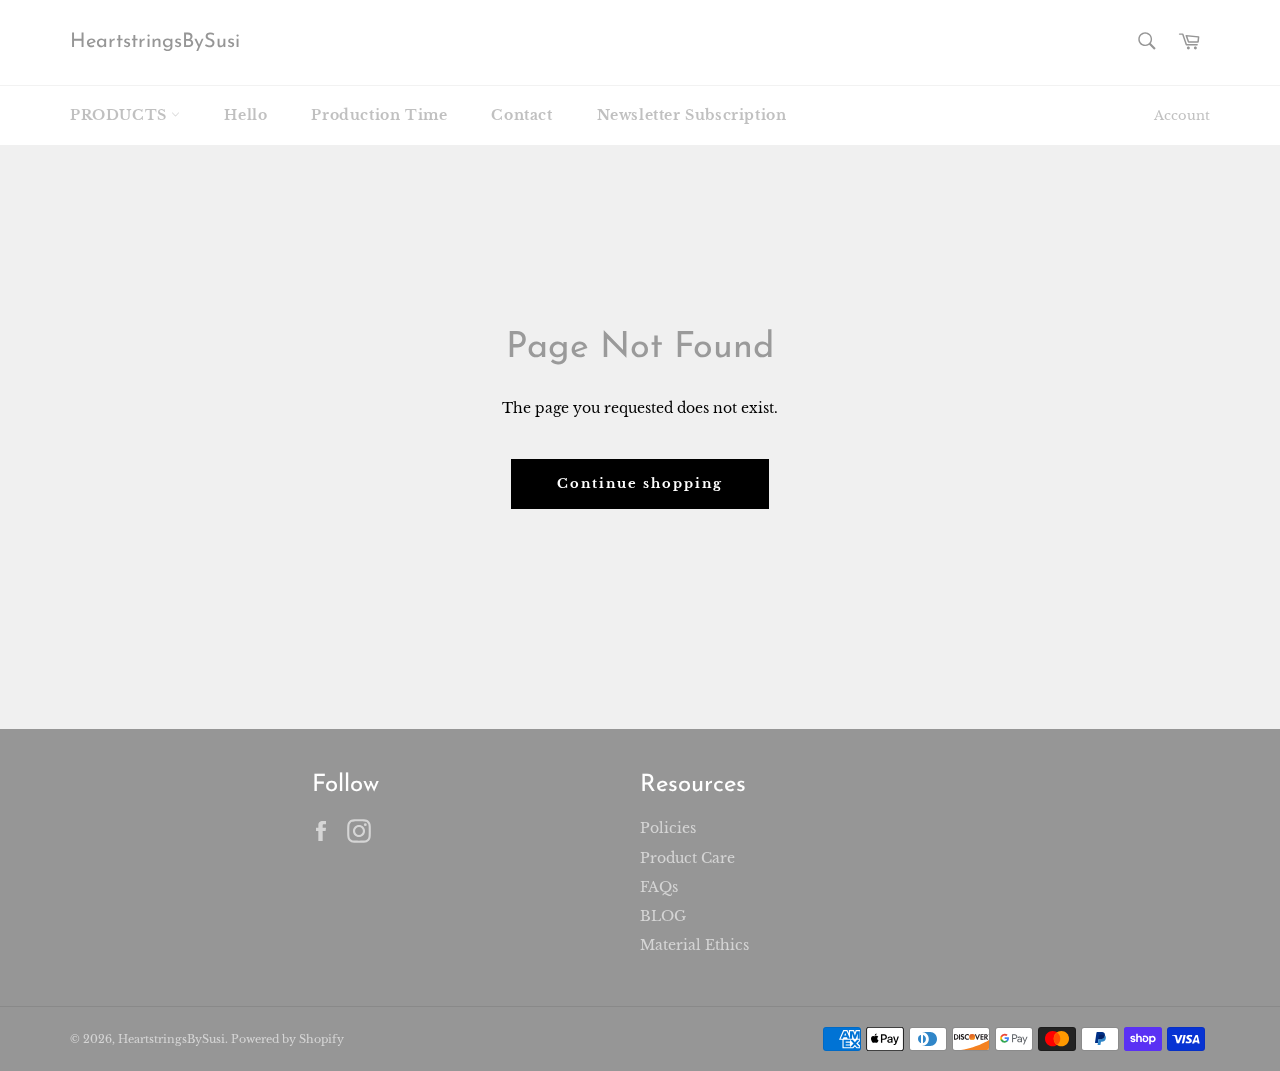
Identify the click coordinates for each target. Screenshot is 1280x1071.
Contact (521, 115)
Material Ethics (694, 945)
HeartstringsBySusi (155, 42)
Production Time (379, 115)
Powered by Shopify (287, 1039)
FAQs (659, 887)
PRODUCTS (120, 115)
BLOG (663, 916)
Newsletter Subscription (692, 115)
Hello (245, 115)
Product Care (687, 858)
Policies (668, 828)
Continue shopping (639, 483)
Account (1182, 115)
